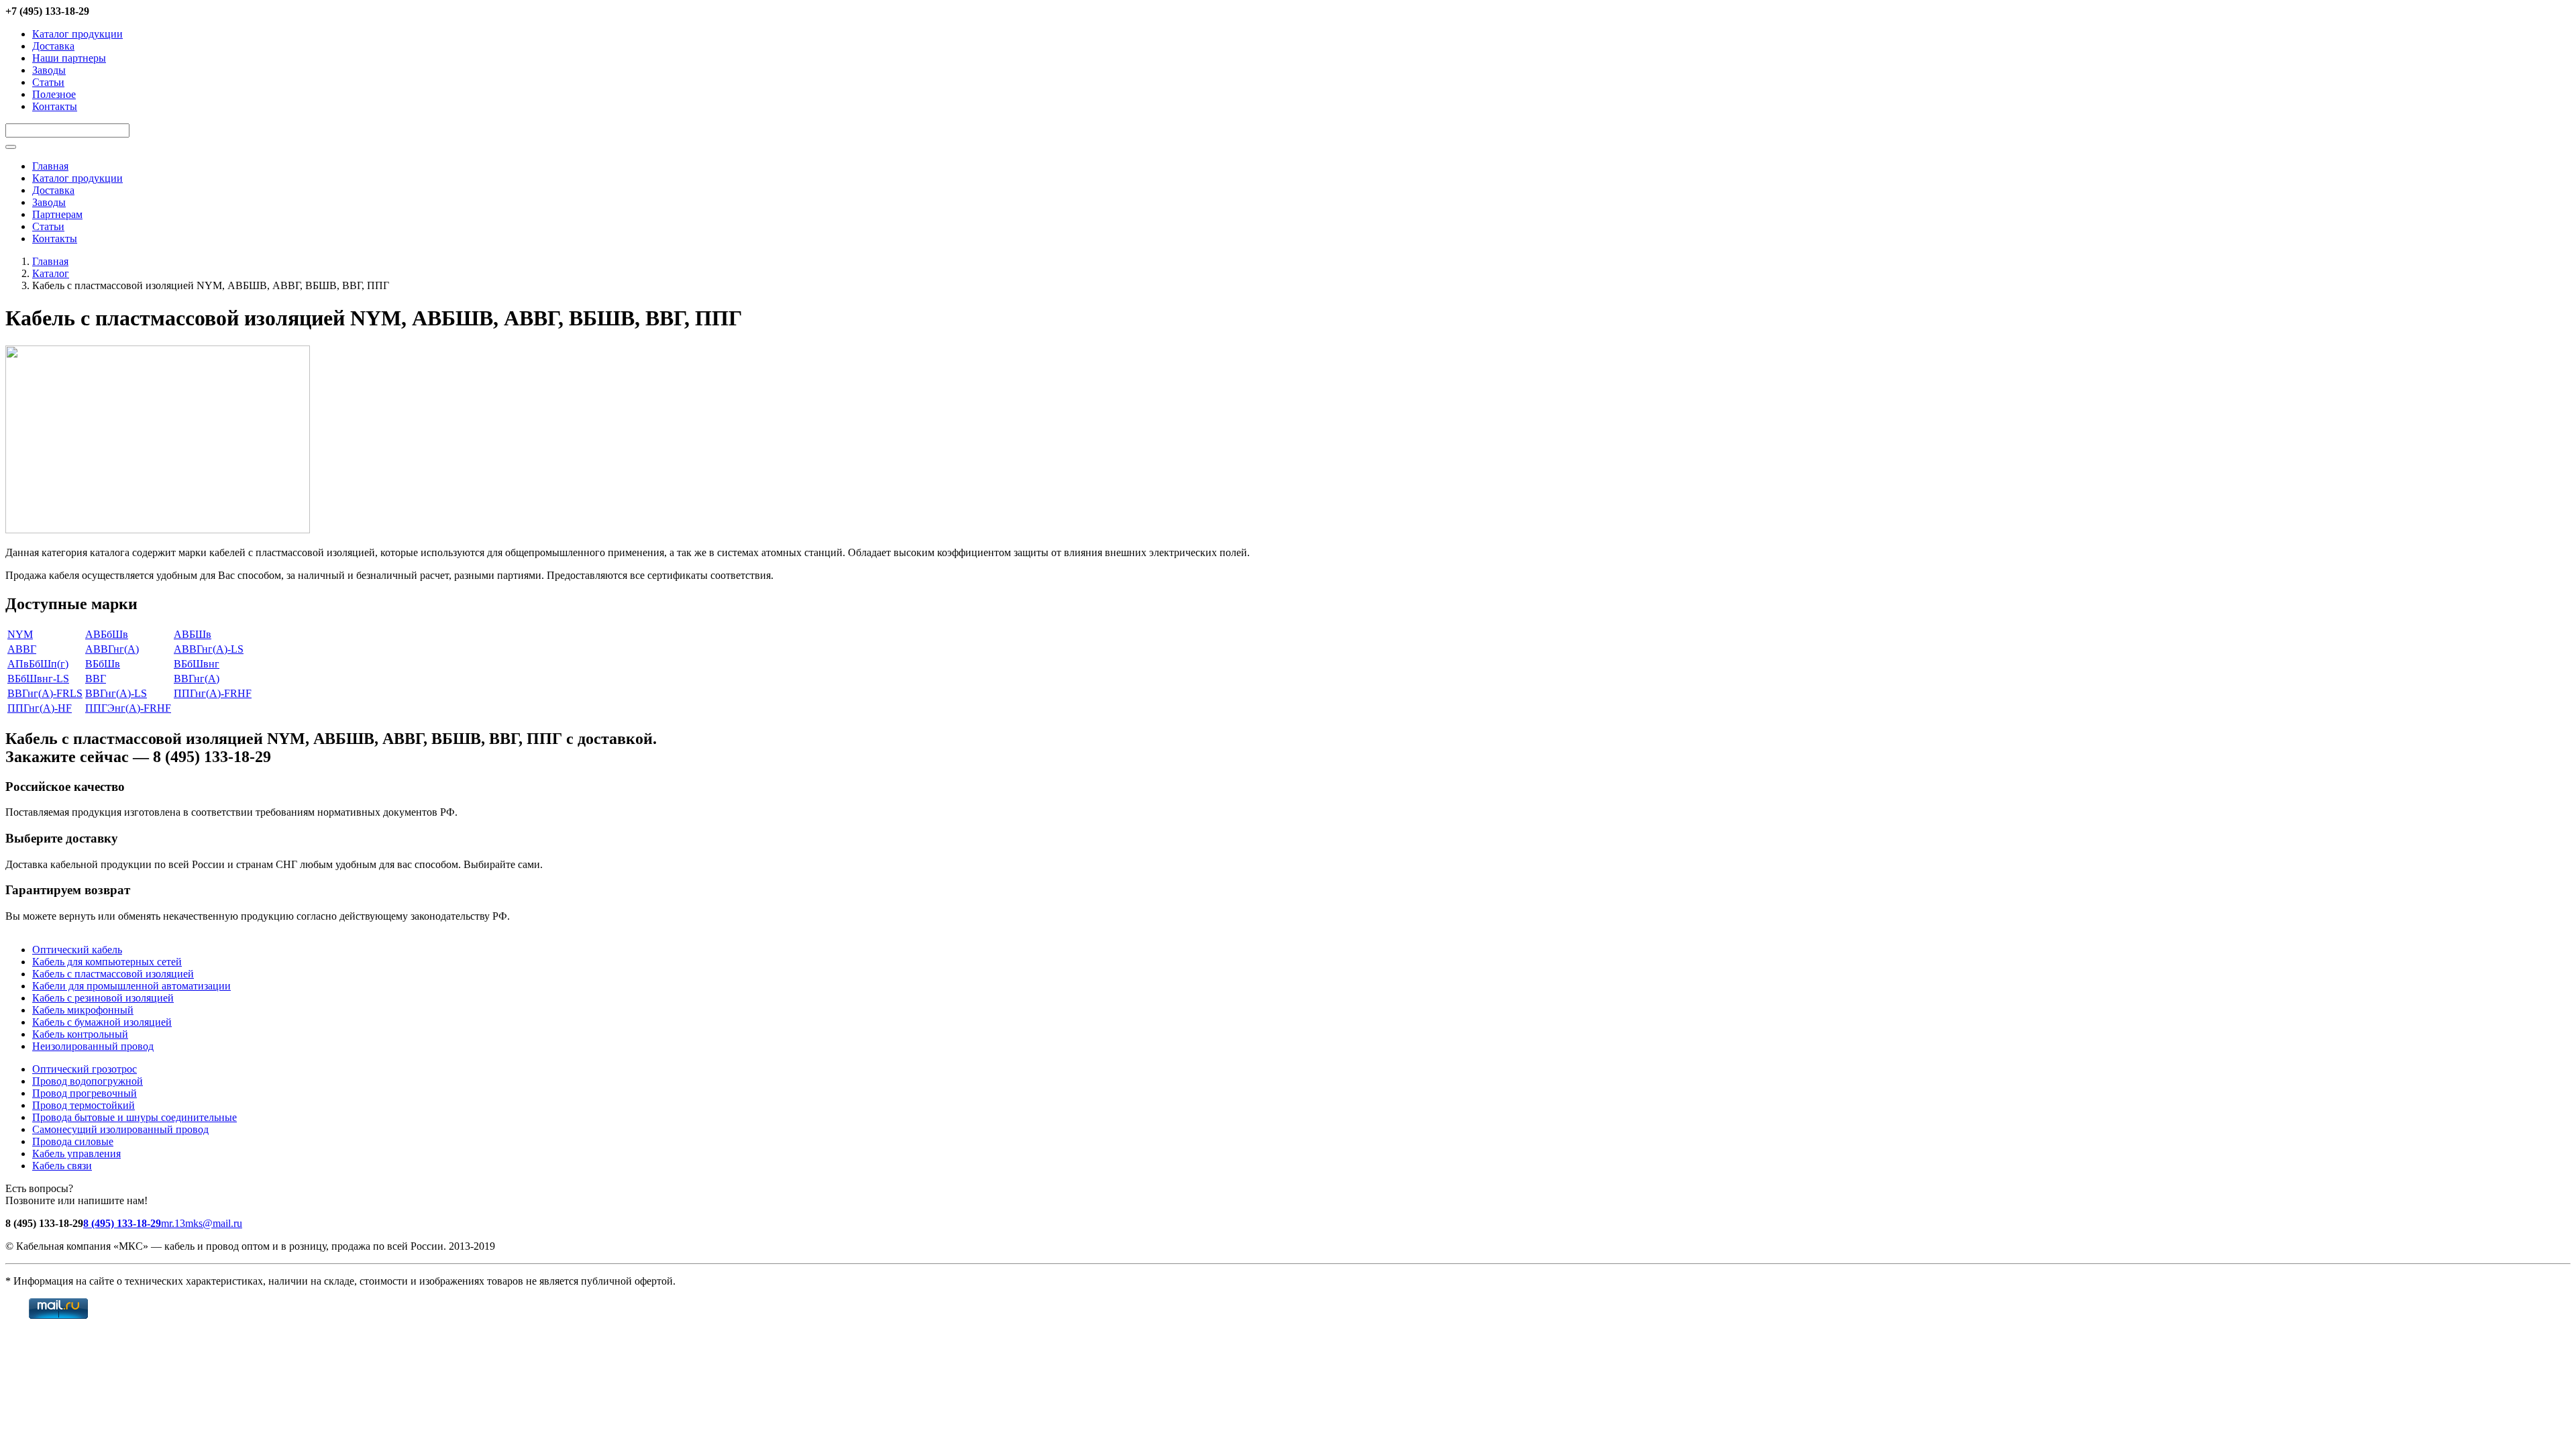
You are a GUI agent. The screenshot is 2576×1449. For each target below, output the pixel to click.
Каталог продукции (77, 34)
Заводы (49, 70)
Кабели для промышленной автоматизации (131, 986)
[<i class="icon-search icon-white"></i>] (11, 147)
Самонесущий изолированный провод (120, 1129)
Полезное (54, 94)
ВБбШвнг (197, 664)
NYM (20, 634)
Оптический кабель (77, 950)
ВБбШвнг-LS (38, 679)
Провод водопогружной (88, 1081)
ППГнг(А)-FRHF (213, 693)
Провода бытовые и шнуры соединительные (135, 1117)
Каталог (51, 273)
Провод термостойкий (84, 1105)
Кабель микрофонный (83, 1010)
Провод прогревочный (85, 1093)
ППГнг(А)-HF (40, 708)
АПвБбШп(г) (38, 664)
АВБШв (193, 634)
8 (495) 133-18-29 (122, 1223)
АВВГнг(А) (112, 649)
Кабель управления (76, 1153)
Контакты (55, 106)
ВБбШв (103, 664)
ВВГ (96, 679)
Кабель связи (62, 1166)
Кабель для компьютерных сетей (107, 962)
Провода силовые (73, 1141)
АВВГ (22, 649)
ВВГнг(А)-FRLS (45, 693)
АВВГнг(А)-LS (209, 649)
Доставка (53, 46)
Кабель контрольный (80, 1034)
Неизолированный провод (93, 1046)
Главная (50, 166)
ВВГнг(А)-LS (116, 693)
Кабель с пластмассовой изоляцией (113, 974)
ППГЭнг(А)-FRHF (128, 708)
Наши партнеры (69, 58)
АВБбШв (107, 634)
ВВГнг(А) (197, 679)
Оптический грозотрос (85, 1069)
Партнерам (57, 214)
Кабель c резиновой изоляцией (103, 998)
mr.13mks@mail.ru (202, 1223)
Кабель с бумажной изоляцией (102, 1022)
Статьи (48, 82)
